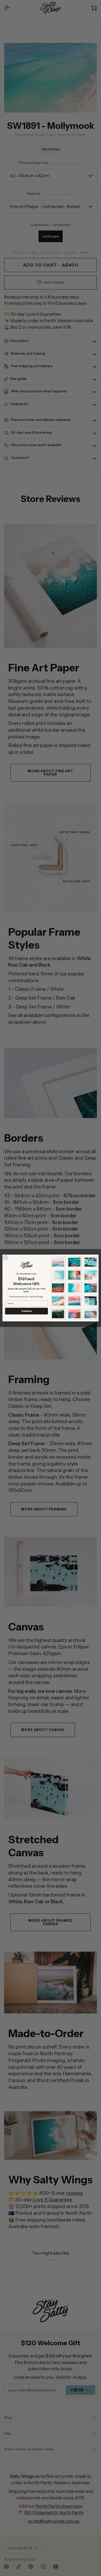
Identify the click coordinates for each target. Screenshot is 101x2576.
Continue (27, 1311)
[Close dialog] (6, 1258)
